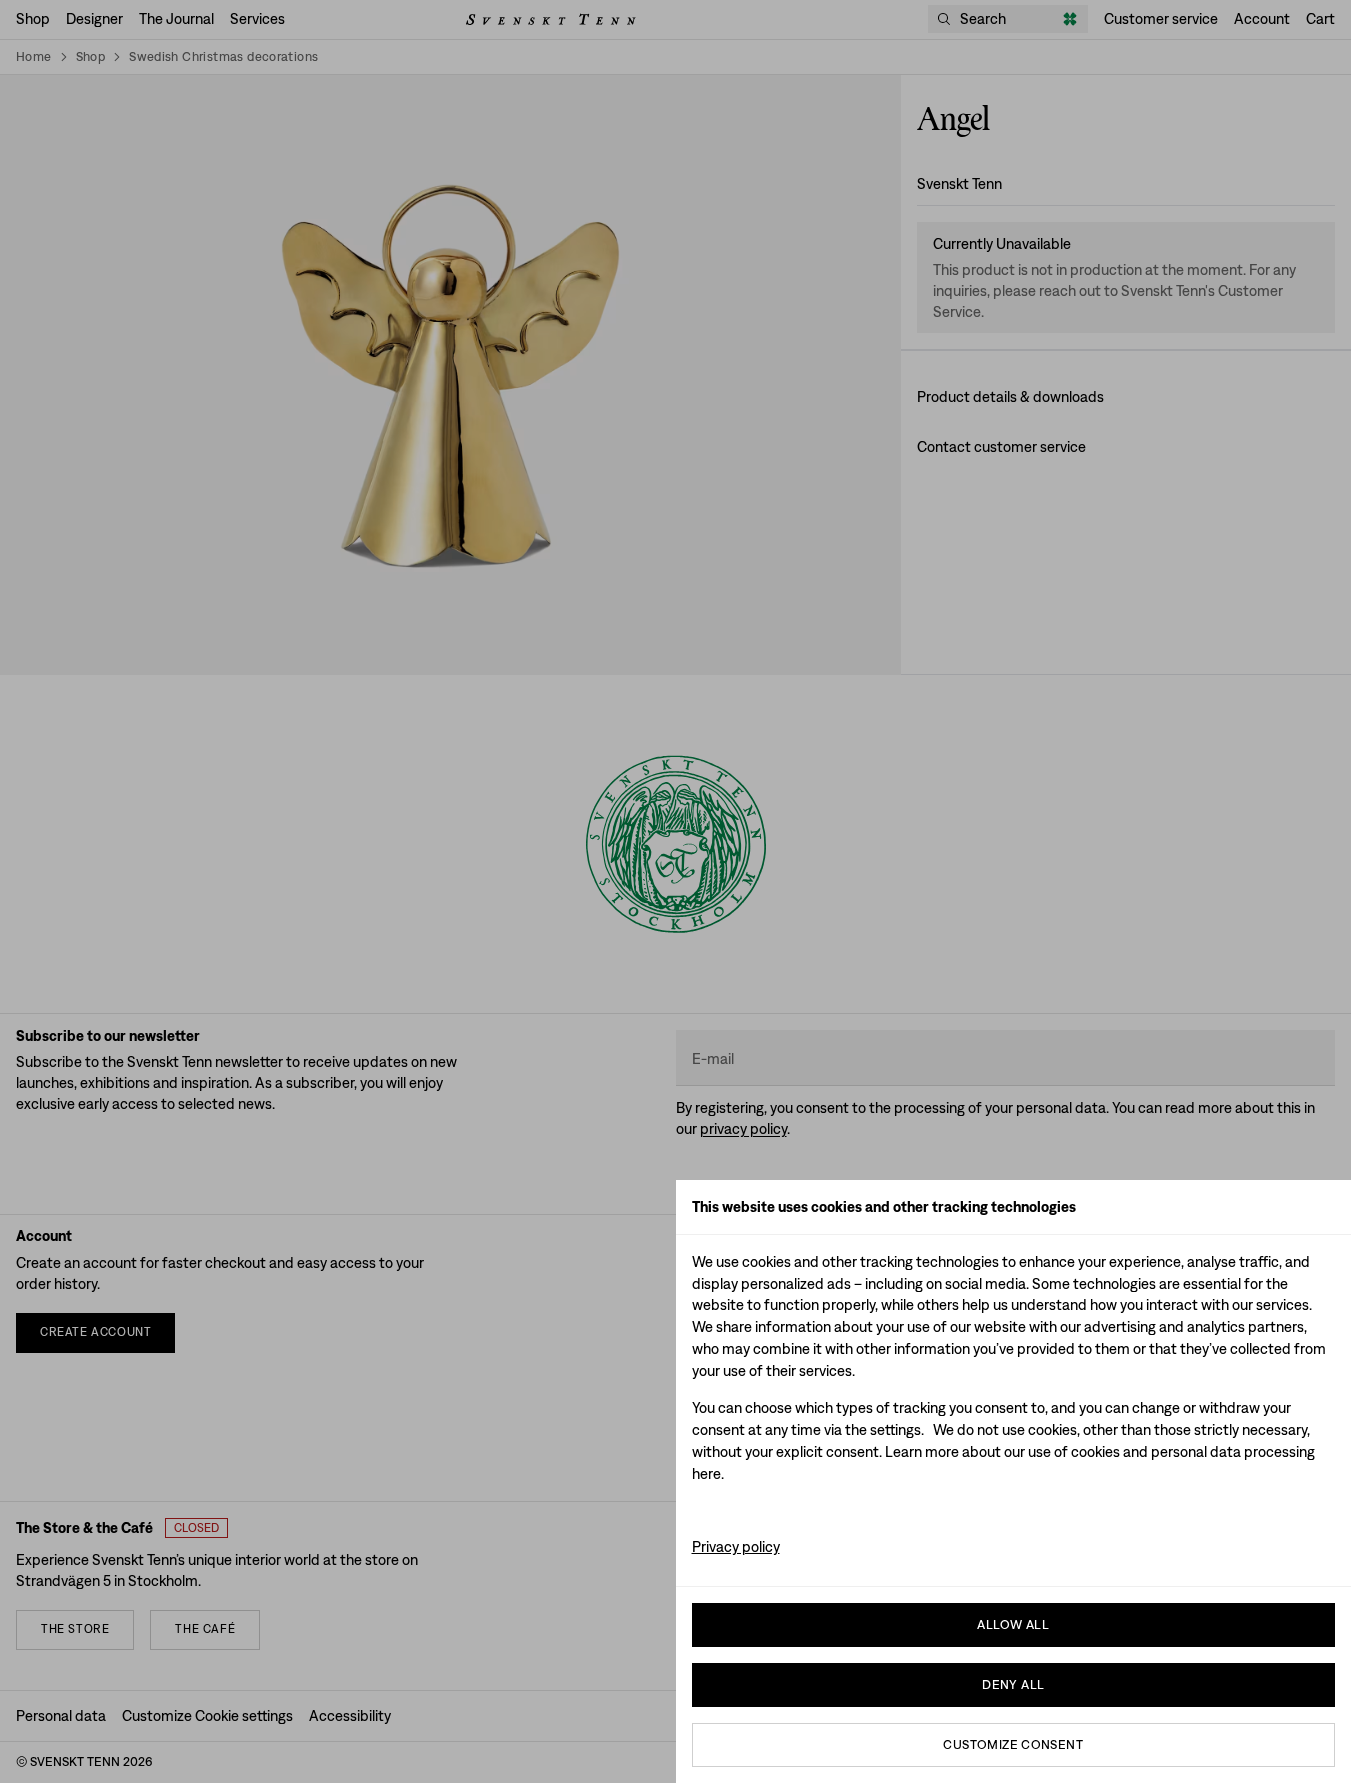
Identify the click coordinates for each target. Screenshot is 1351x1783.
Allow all (1013, 1624)
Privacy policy (736, 1546)
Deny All (1013, 1684)
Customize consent (1013, 1744)
